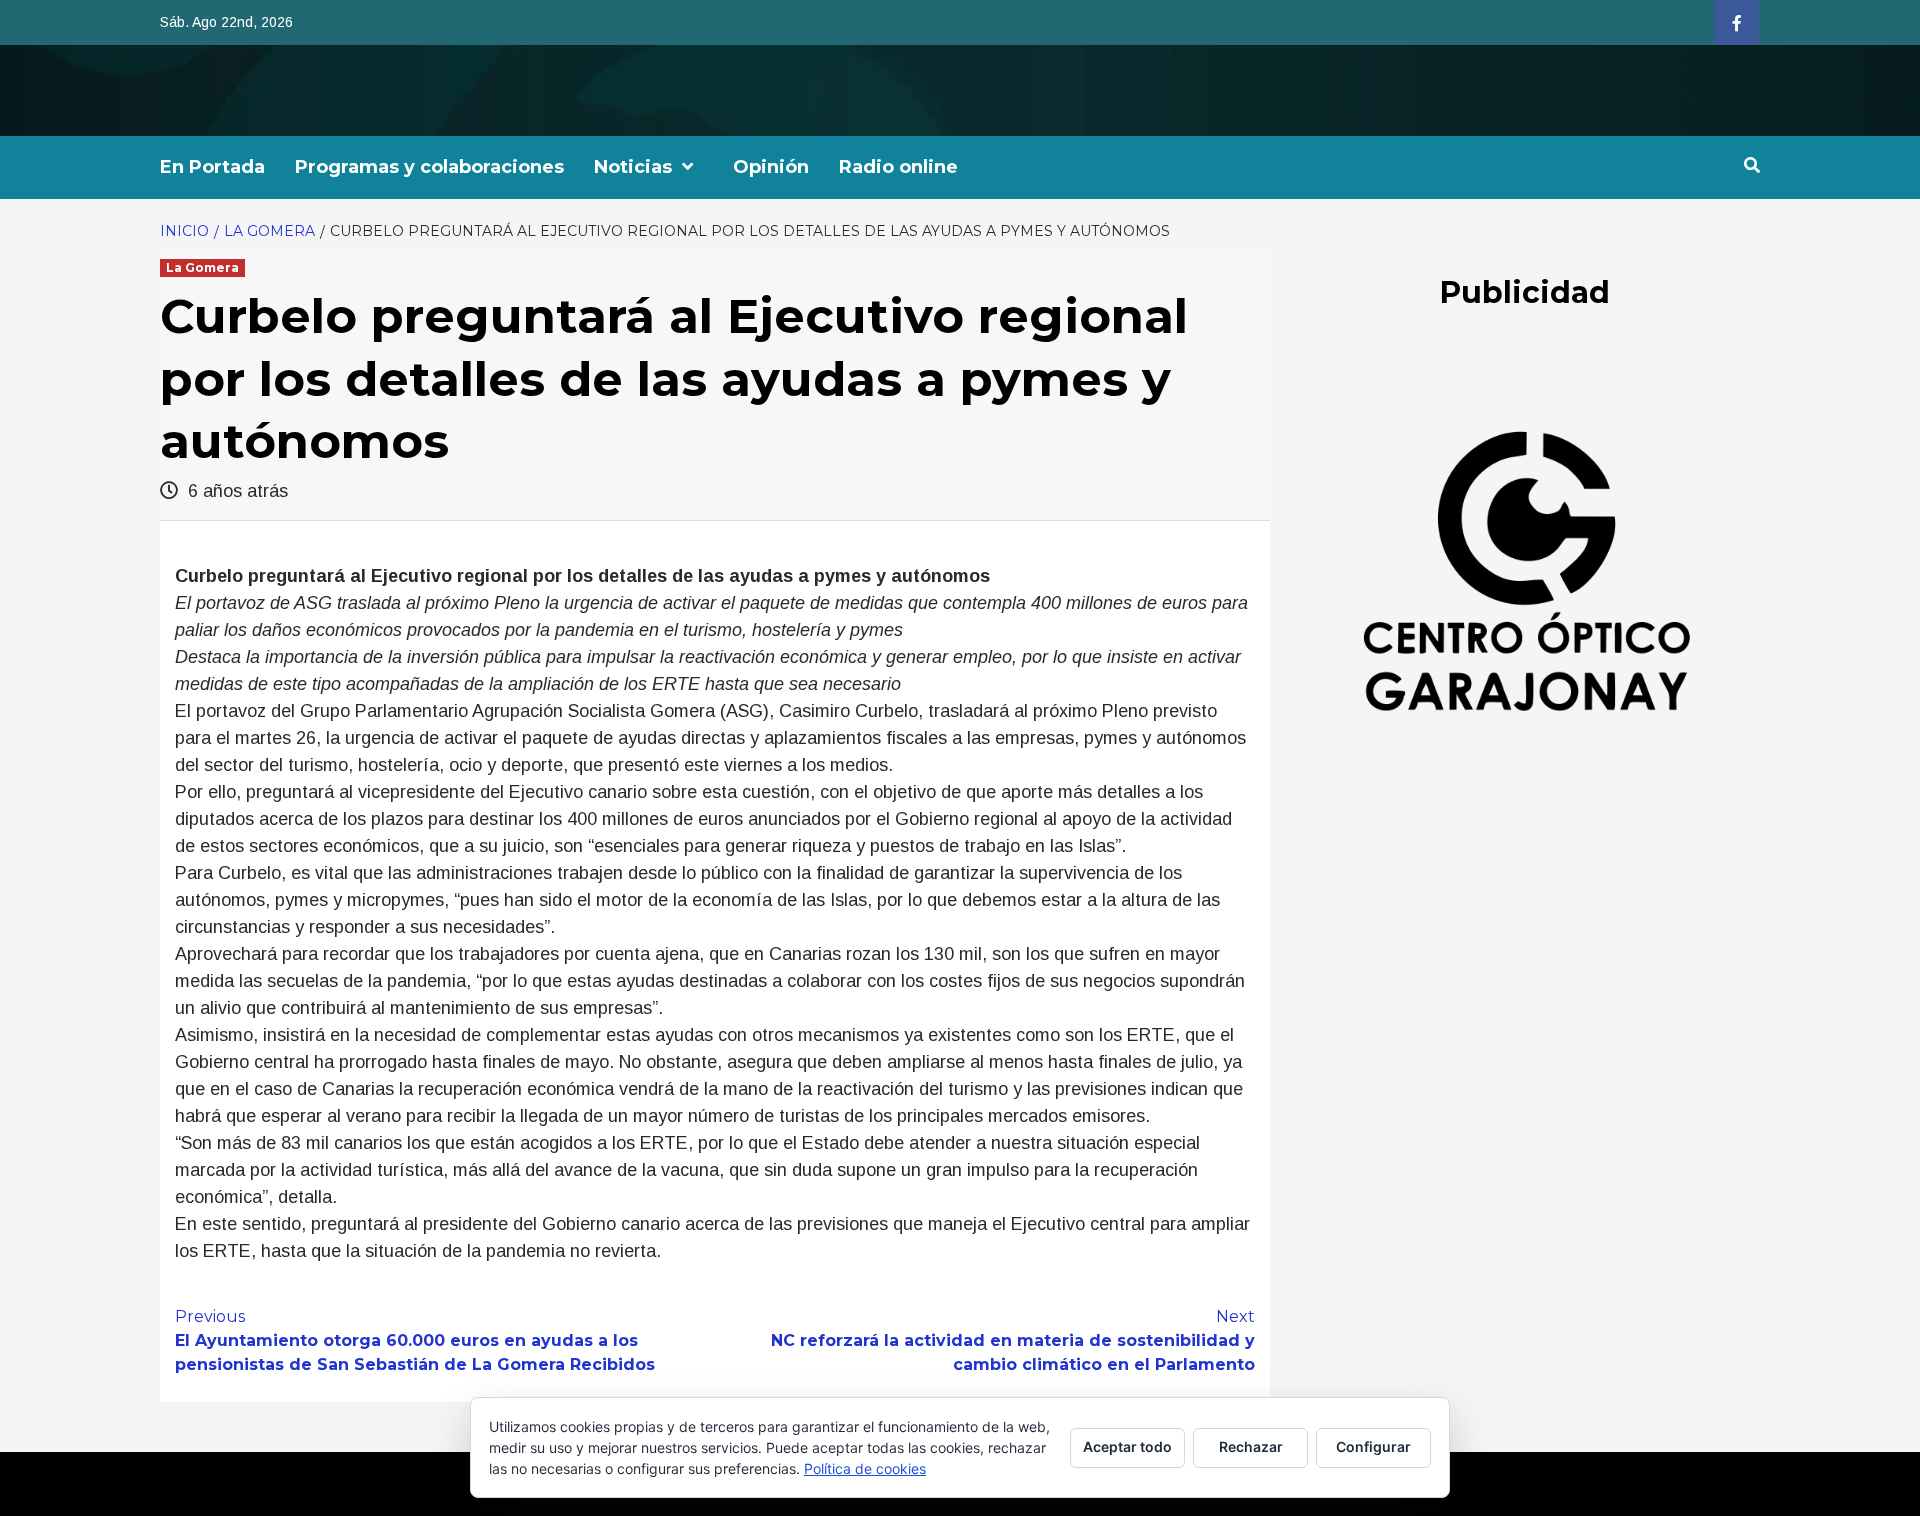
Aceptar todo (1127, 1446)
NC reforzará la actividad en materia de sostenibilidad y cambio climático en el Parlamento (1013, 1340)
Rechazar (1251, 1446)
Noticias (633, 167)
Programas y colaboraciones (429, 167)
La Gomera (202, 267)
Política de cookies (865, 1468)
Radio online (898, 167)
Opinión (771, 167)
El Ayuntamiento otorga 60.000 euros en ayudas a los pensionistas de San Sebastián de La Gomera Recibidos (415, 1340)
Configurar (1373, 1446)
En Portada (212, 167)
